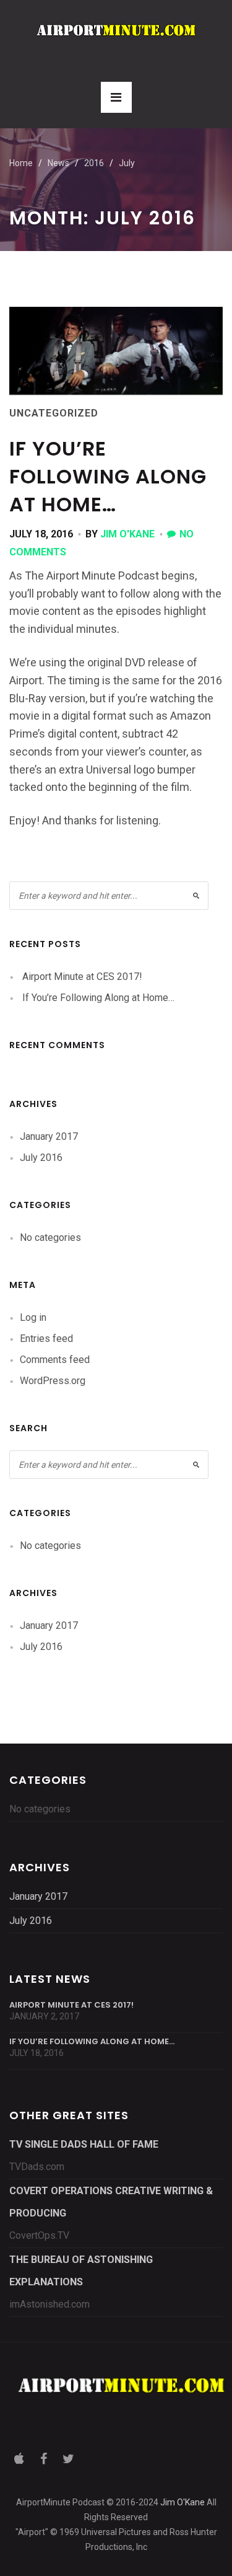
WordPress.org (53, 1381)
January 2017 (49, 1136)
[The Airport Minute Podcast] (116, 30)
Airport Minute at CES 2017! (82, 977)
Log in (33, 1317)
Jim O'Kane (127, 534)
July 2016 (41, 1158)
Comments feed (55, 1360)
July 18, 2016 (41, 534)
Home (21, 163)
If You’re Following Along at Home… (108, 476)
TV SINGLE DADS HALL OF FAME (84, 2144)
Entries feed (46, 1339)
